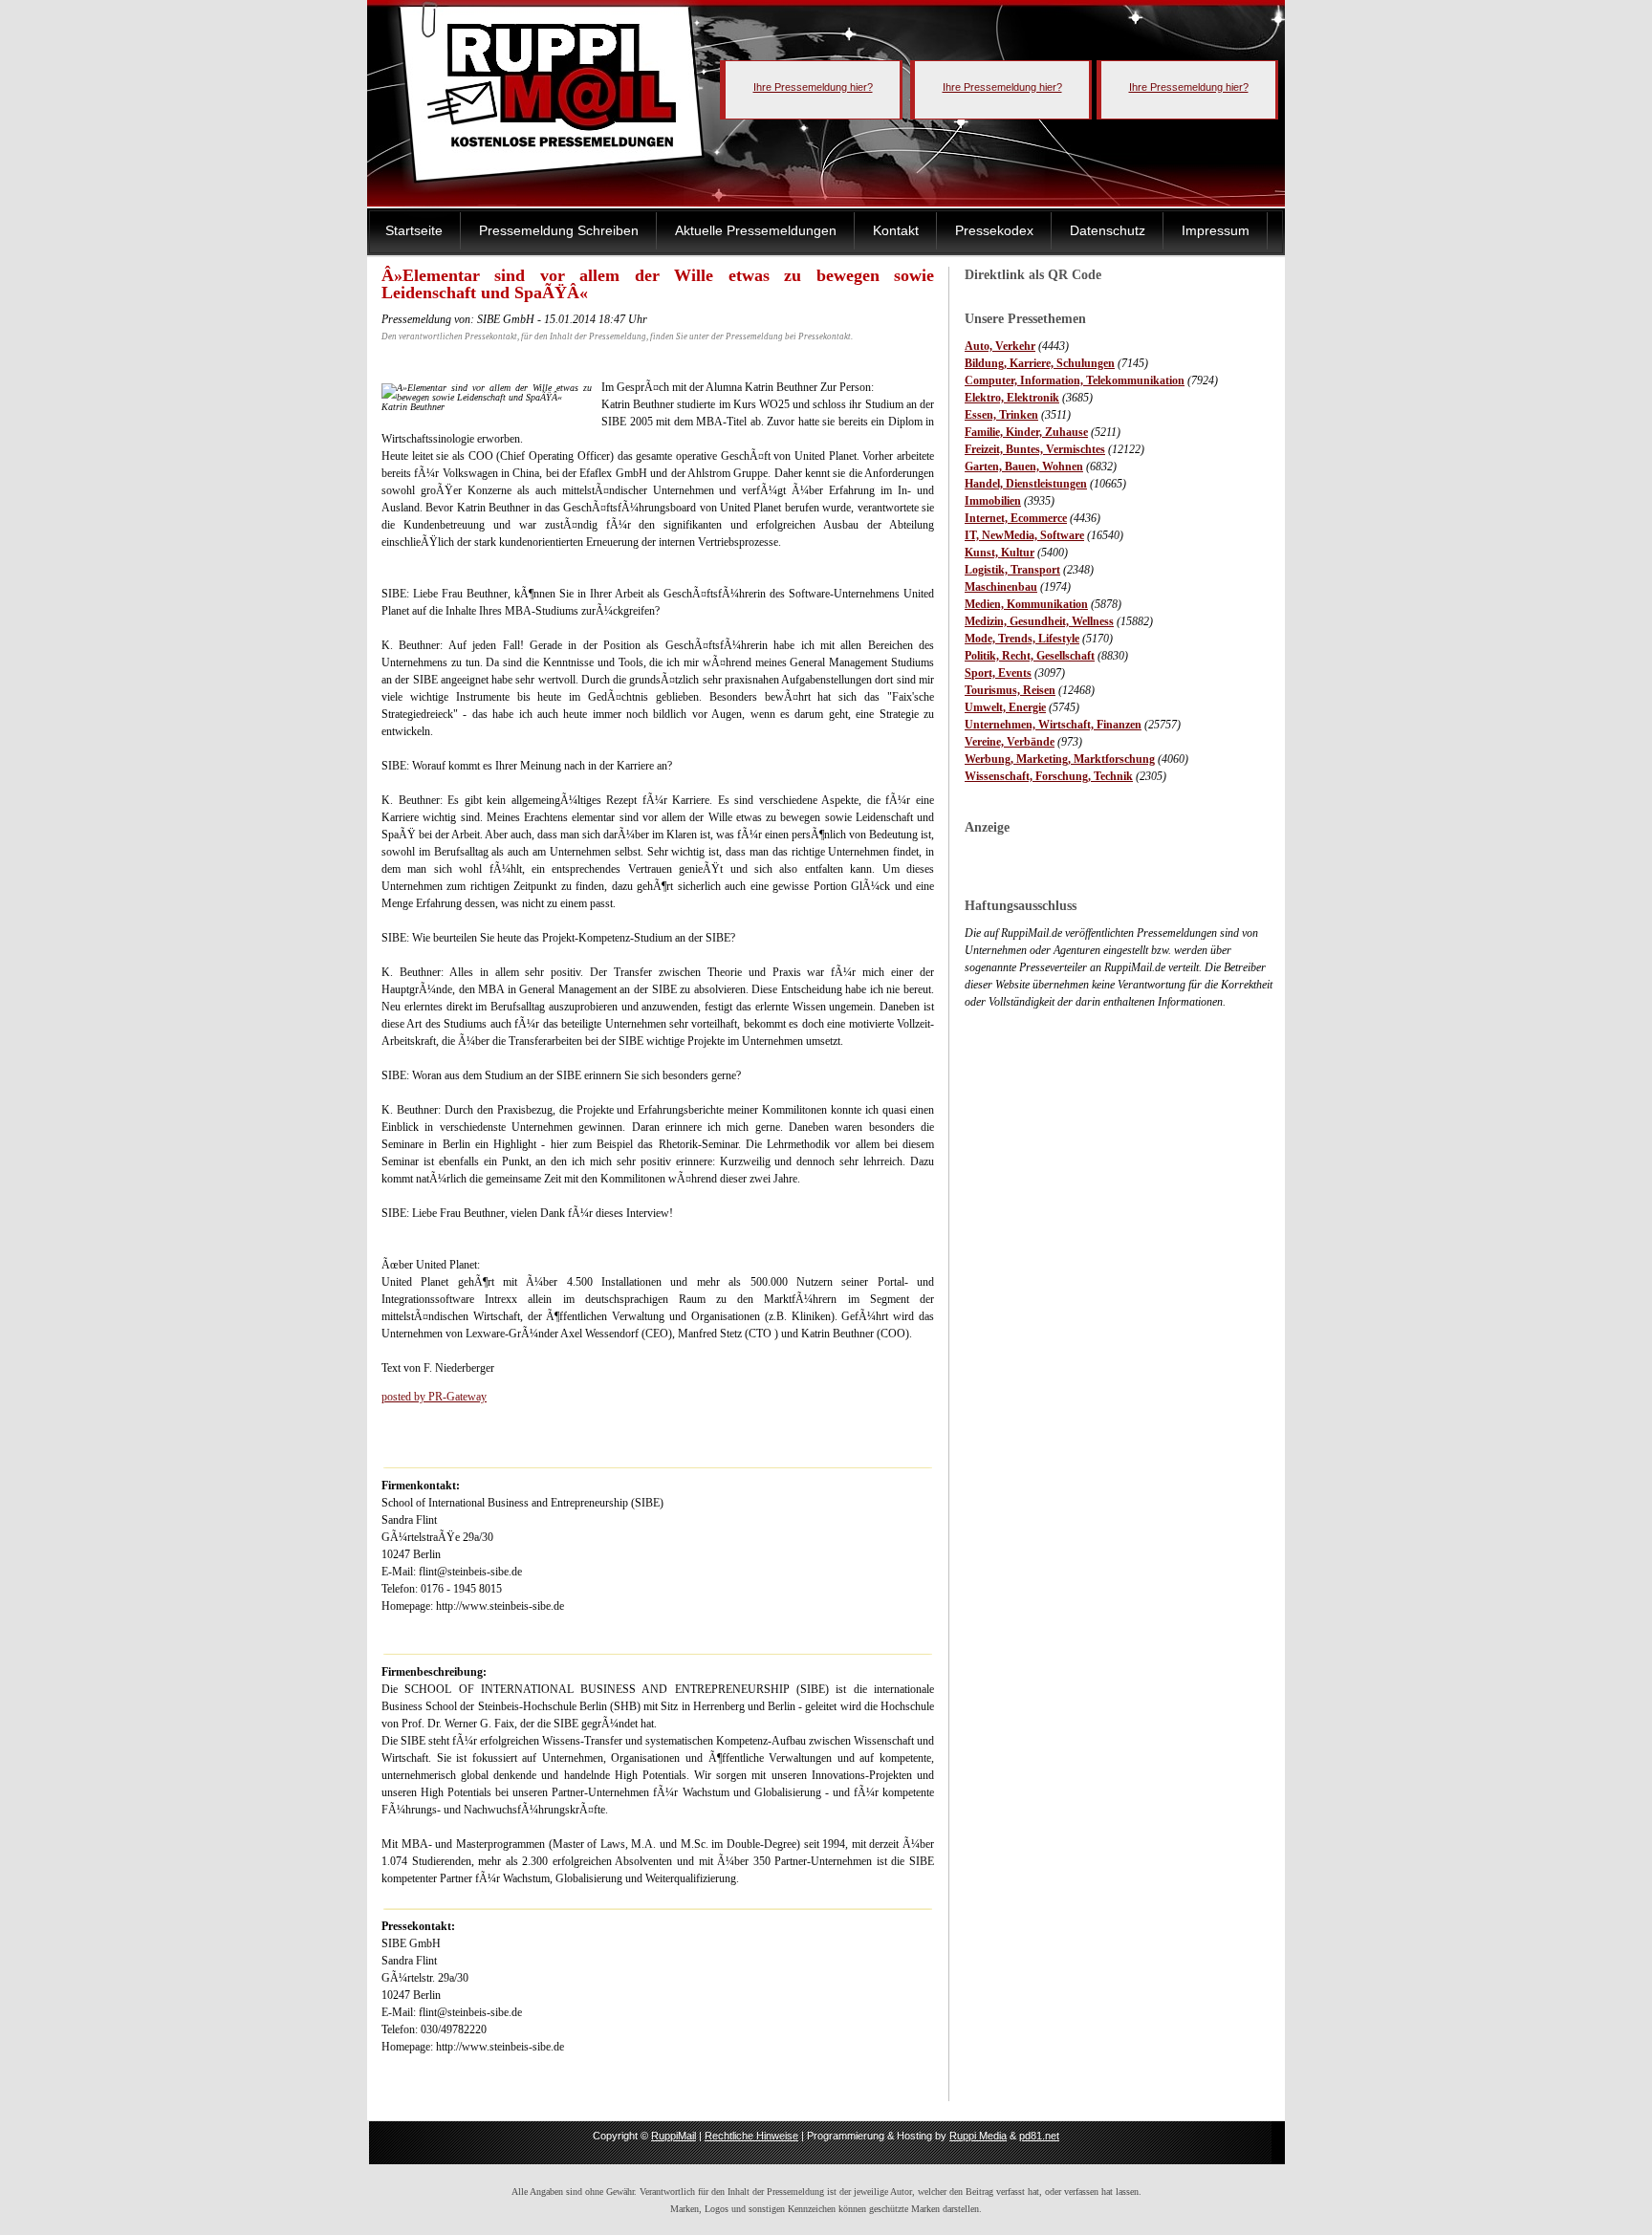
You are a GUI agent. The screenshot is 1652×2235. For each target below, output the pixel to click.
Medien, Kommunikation (1026, 604)
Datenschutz (1108, 230)
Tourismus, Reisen (1010, 690)
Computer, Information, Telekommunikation (1075, 380)
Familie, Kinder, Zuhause (1026, 432)
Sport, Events (998, 673)
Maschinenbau (1001, 587)
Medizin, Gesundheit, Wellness (1039, 621)
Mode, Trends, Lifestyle (1022, 639)
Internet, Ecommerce (1016, 518)
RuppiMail (674, 2136)
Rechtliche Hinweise (751, 2136)
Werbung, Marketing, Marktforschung (1060, 759)
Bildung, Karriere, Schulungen (1040, 363)
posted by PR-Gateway (434, 1397)
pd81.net (1039, 2136)
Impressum (1216, 230)
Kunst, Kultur (1000, 553)
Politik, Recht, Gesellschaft (1030, 656)
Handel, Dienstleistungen (1026, 484)
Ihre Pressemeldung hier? (813, 87)
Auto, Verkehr (1000, 346)
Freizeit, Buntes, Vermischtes (1035, 449)
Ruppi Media (978, 2136)
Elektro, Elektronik (1012, 398)
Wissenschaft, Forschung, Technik (1049, 776)
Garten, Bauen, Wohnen (1024, 467)
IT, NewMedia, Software (1024, 535)
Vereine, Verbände (1010, 742)
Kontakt (896, 230)
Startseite (414, 230)
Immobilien (993, 501)
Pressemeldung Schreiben (559, 230)
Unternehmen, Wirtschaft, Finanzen (1053, 725)
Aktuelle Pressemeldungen (756, 230)
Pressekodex (994, 230)
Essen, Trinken (1001, 415)
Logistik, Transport (1012, 570)
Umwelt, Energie (1005, 707)
